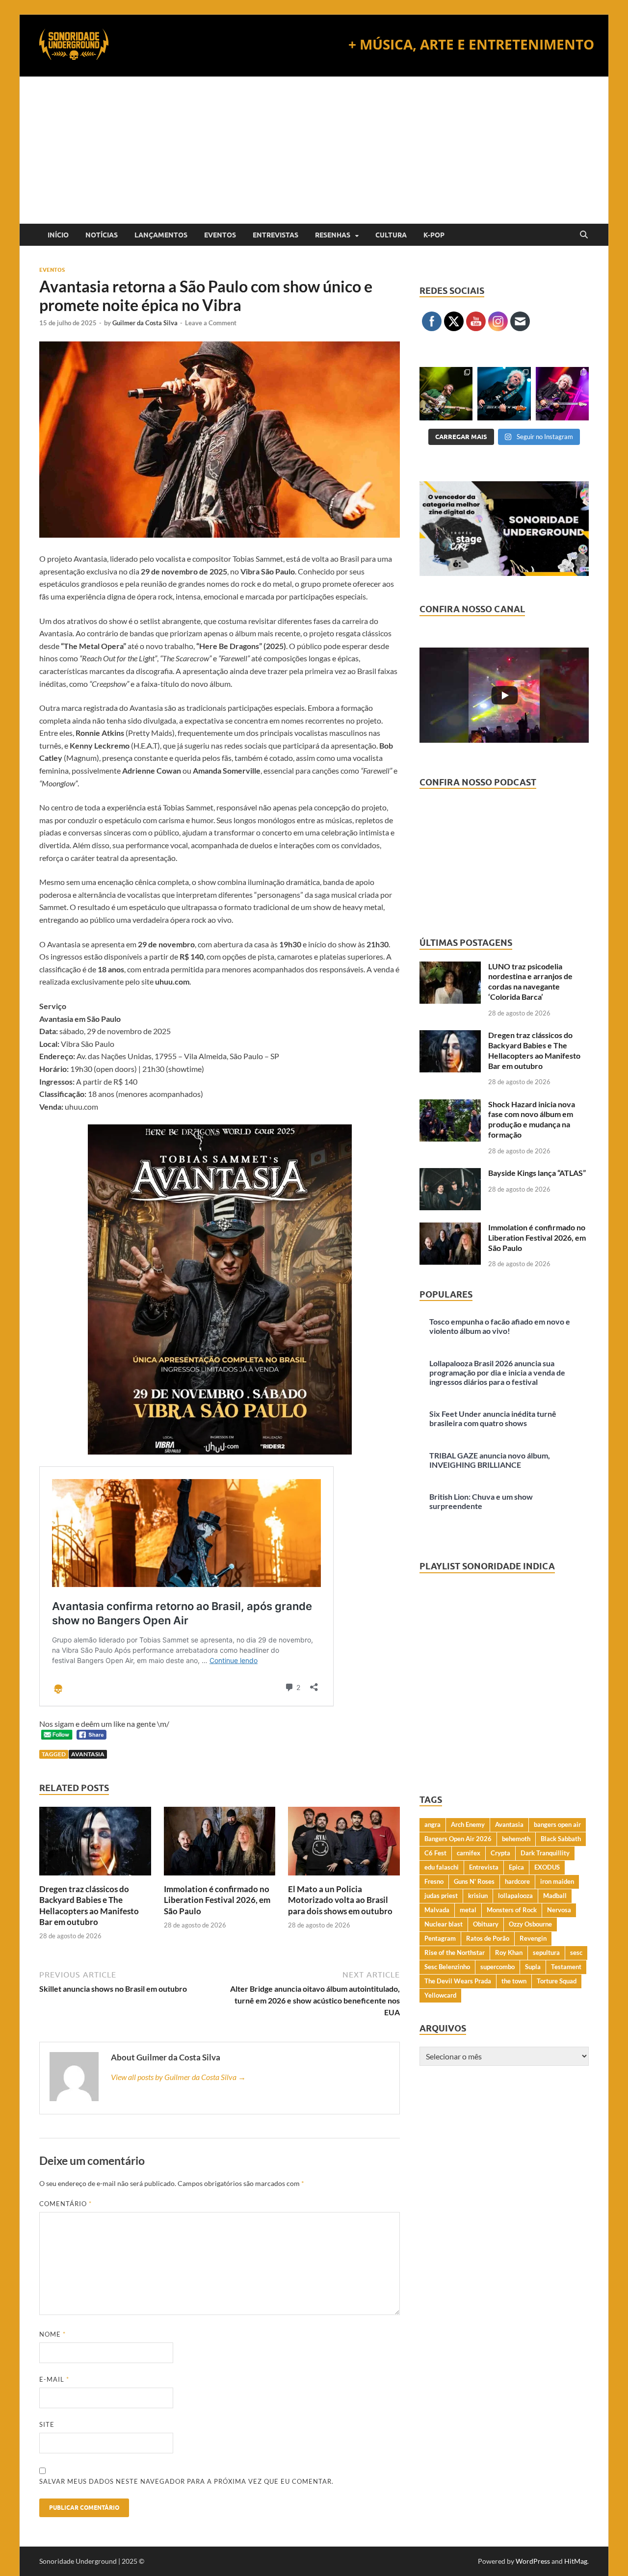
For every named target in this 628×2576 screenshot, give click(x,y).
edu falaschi (442, 1867)
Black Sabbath (561, 1839)
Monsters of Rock (512, 1910)
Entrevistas (275, 235)
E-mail (54, 2379)
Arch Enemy (468, 1824)
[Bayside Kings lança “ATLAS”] (450, 1174)
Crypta (500, 1853)
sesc (576, 1952)
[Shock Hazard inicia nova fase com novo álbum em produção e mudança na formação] (450, 1105)
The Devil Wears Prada (458, 1981)
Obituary (486, 1924)
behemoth (516, 1839)
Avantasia (88, 1754)
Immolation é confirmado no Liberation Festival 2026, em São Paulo (217, 1900)
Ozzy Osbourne (530, 1924)
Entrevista (484, 1867)
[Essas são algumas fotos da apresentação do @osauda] (446, 393)
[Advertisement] (314, 150)
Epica (516, 1867)
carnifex (469, 1853)
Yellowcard (440, 1995)
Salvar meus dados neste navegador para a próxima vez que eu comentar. (186, 2481)
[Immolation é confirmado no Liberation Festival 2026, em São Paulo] (220, 1844)
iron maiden (557, 1881)
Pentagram (440, 1938)
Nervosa (559, 1910)
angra (432, 1824)
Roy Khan (509, 1952)
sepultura (546, 1952)
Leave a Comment (211, 323)
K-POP (434, 235)
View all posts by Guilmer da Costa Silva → (178, 2077)
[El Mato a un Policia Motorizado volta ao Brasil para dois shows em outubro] (344, 1844)
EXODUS (547, 1867)
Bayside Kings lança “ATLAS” (537, 1173)
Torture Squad (557, 1981)
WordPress (533, 2561)
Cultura (391, 235)
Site (47, 2424)
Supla (533, 1967)
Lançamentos (161, 235)
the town (514, 1981)
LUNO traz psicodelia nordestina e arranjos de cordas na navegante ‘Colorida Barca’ (530, 981)
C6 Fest (435, 1853)
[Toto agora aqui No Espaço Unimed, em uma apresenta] (562, 393)
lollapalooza (515, 1896)
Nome (52, 2334)
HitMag (576, 2561)
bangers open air (557, 1824)
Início (58, 235)
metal (468, 1910)
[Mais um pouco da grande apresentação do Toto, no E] (504, 393)
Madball (555, 1896)
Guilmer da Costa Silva (145, 323)
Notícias (102, 235)
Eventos (220, 235)
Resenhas (333, 235)
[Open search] (584, 235)
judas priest (441, 1896)
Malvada (437, 1910)
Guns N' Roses (474, 1881)
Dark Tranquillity (545, 1853)
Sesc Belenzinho (447, 1967)
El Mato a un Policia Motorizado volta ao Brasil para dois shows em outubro (340, 1900)
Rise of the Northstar (455, 1952)
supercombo (497, 1967)
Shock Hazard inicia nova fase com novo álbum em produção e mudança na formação (532, 1119)
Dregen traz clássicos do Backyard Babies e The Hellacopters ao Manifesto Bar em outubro (89, 1905)
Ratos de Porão (488, 1938)
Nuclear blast (444, 1924)
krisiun (478, 1896)
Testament (566, 1967)
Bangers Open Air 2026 (458, 1839)
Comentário (65, 2204)
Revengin (533, 1938)
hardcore (517, 1881)
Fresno (434, 1881)
